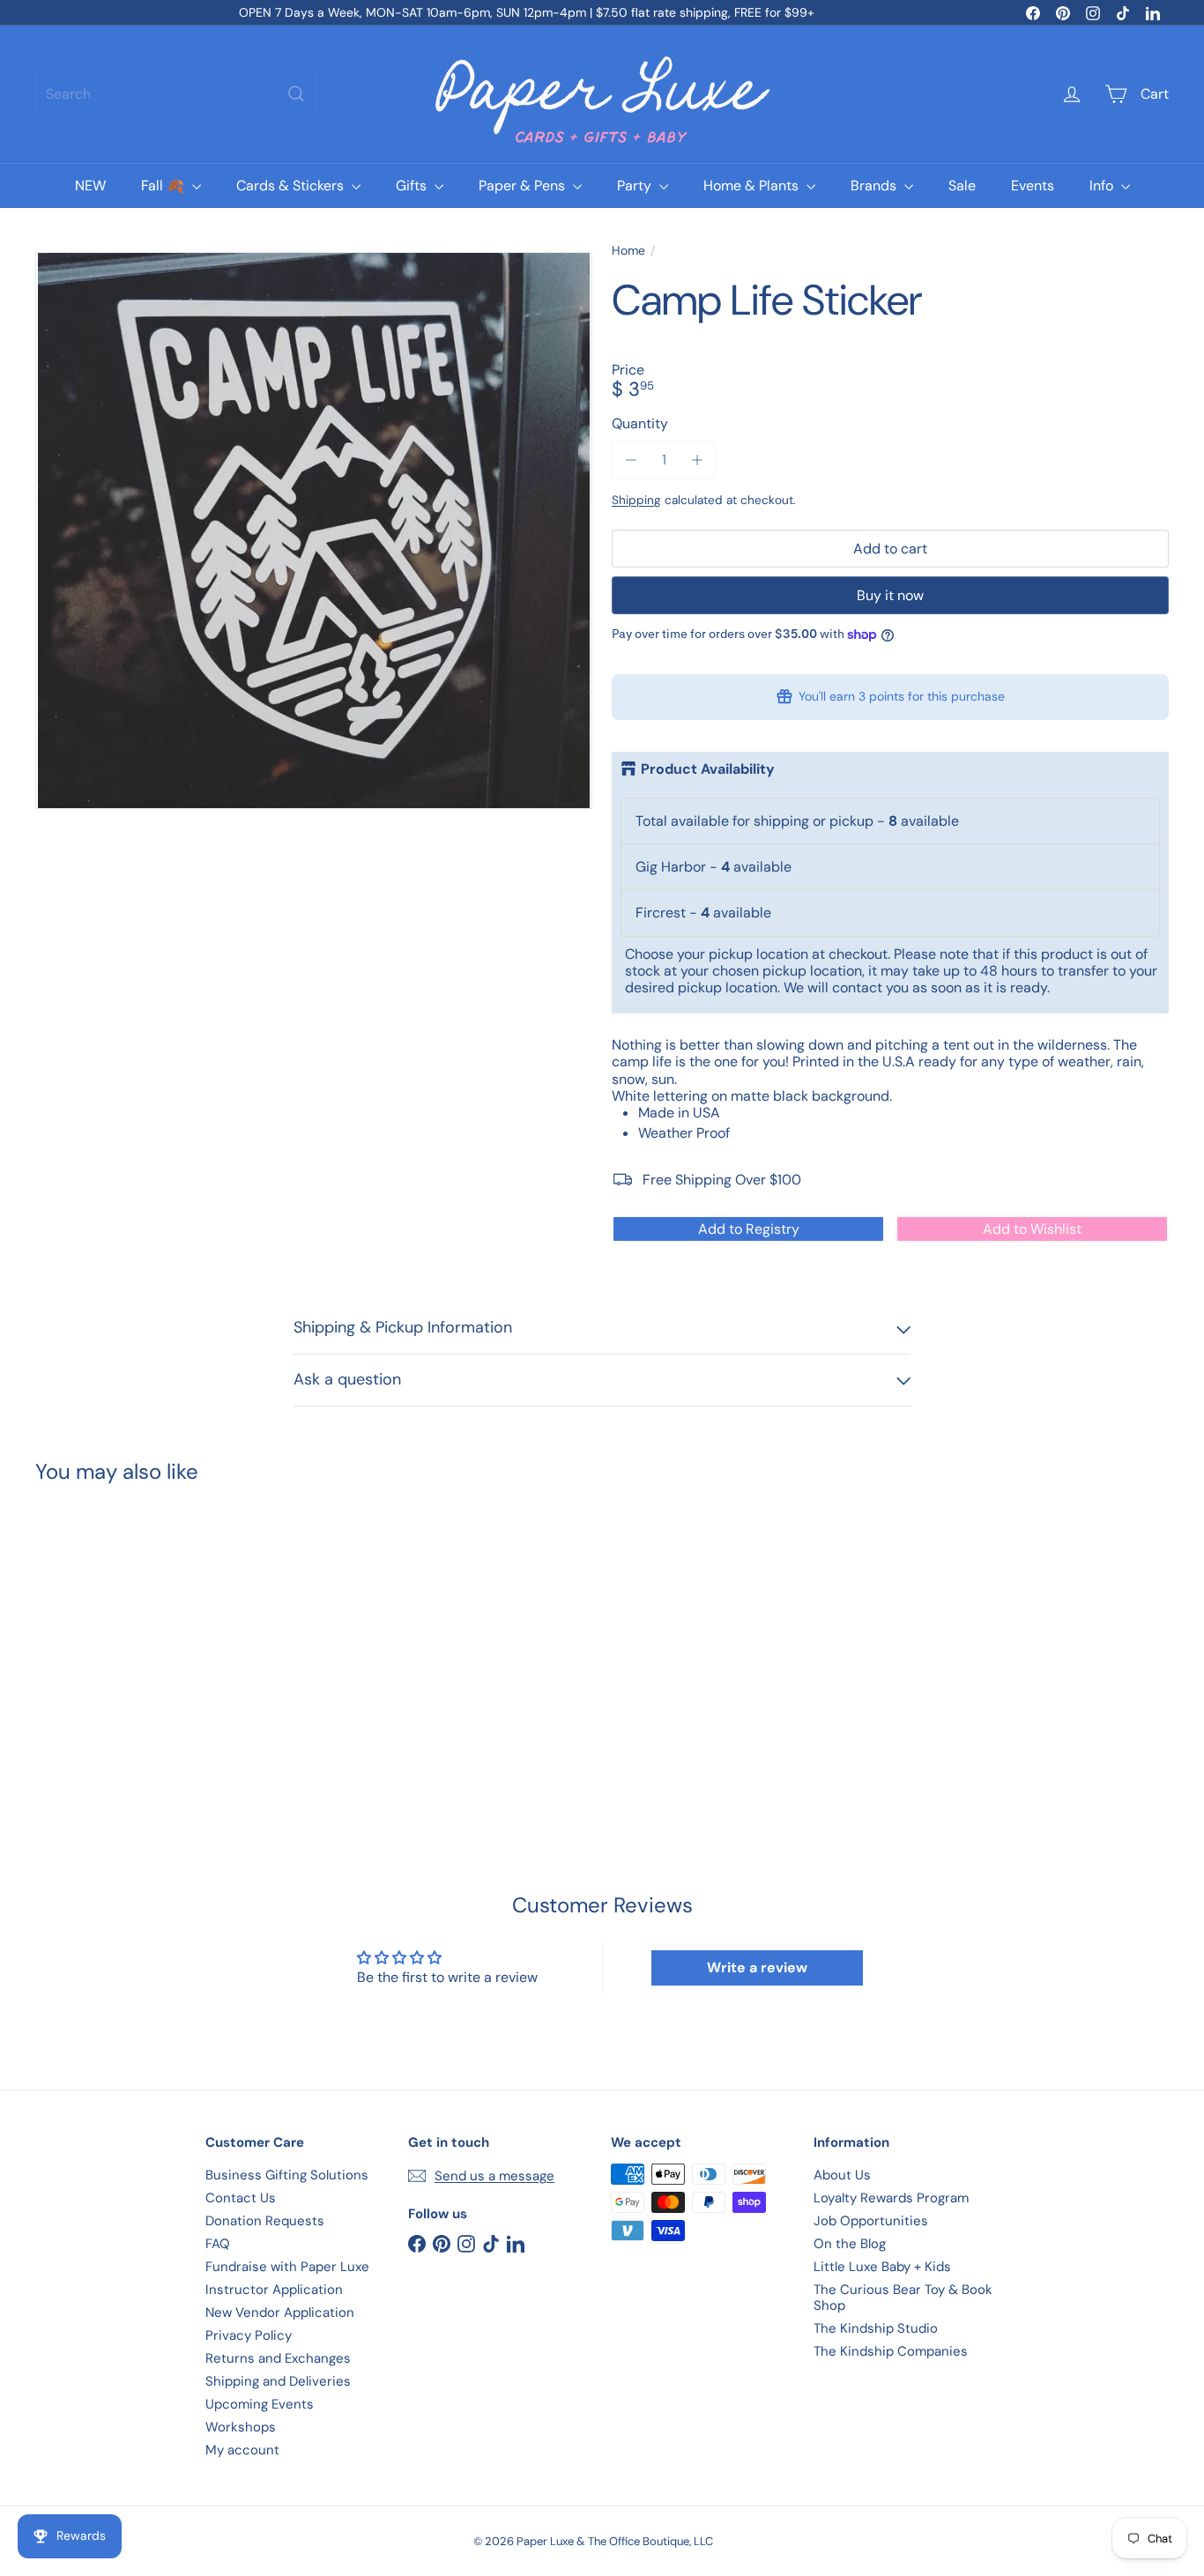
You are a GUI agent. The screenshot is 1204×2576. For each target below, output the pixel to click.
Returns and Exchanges (278, 2358)
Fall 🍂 (164, 186)
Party (636, 186)
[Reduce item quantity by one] (631, 460)
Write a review (757, 1967)
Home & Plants (753, 186)
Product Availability (708, 769)
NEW (90, 186)
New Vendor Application (280, 2312)
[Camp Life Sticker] (123, 1637)
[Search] (296, 94)
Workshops (241, 2427)
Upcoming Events (260, 2404)
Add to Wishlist (1032, 1229)
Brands (875, 186)
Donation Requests (265, 2221)
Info (1103, 186)
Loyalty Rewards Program (891, 2198)
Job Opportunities (871, 2221)
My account (242, 2450)
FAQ (218, 2244)
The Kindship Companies (891, 2351)
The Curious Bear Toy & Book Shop (903, 2298)
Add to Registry (749, 1229)
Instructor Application (274, 2290)
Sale (962, 186)
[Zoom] (314, 531)
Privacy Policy (249, 2335)
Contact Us (241, 2198)
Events (1033, 186)
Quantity (640, 423)
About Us (842, 2175)
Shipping (636, 500)
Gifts (413, 186)
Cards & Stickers (292, 186)
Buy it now (890, 595)
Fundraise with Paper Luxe (287, 2267)
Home (628, 251)
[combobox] (176, 94)
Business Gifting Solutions (287, 2175)
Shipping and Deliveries (278, 2381)
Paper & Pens (524, 186)
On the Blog (850, 2244)
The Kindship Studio (876, 2328)
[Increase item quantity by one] (697, 460)
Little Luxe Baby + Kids (882, 2267)
